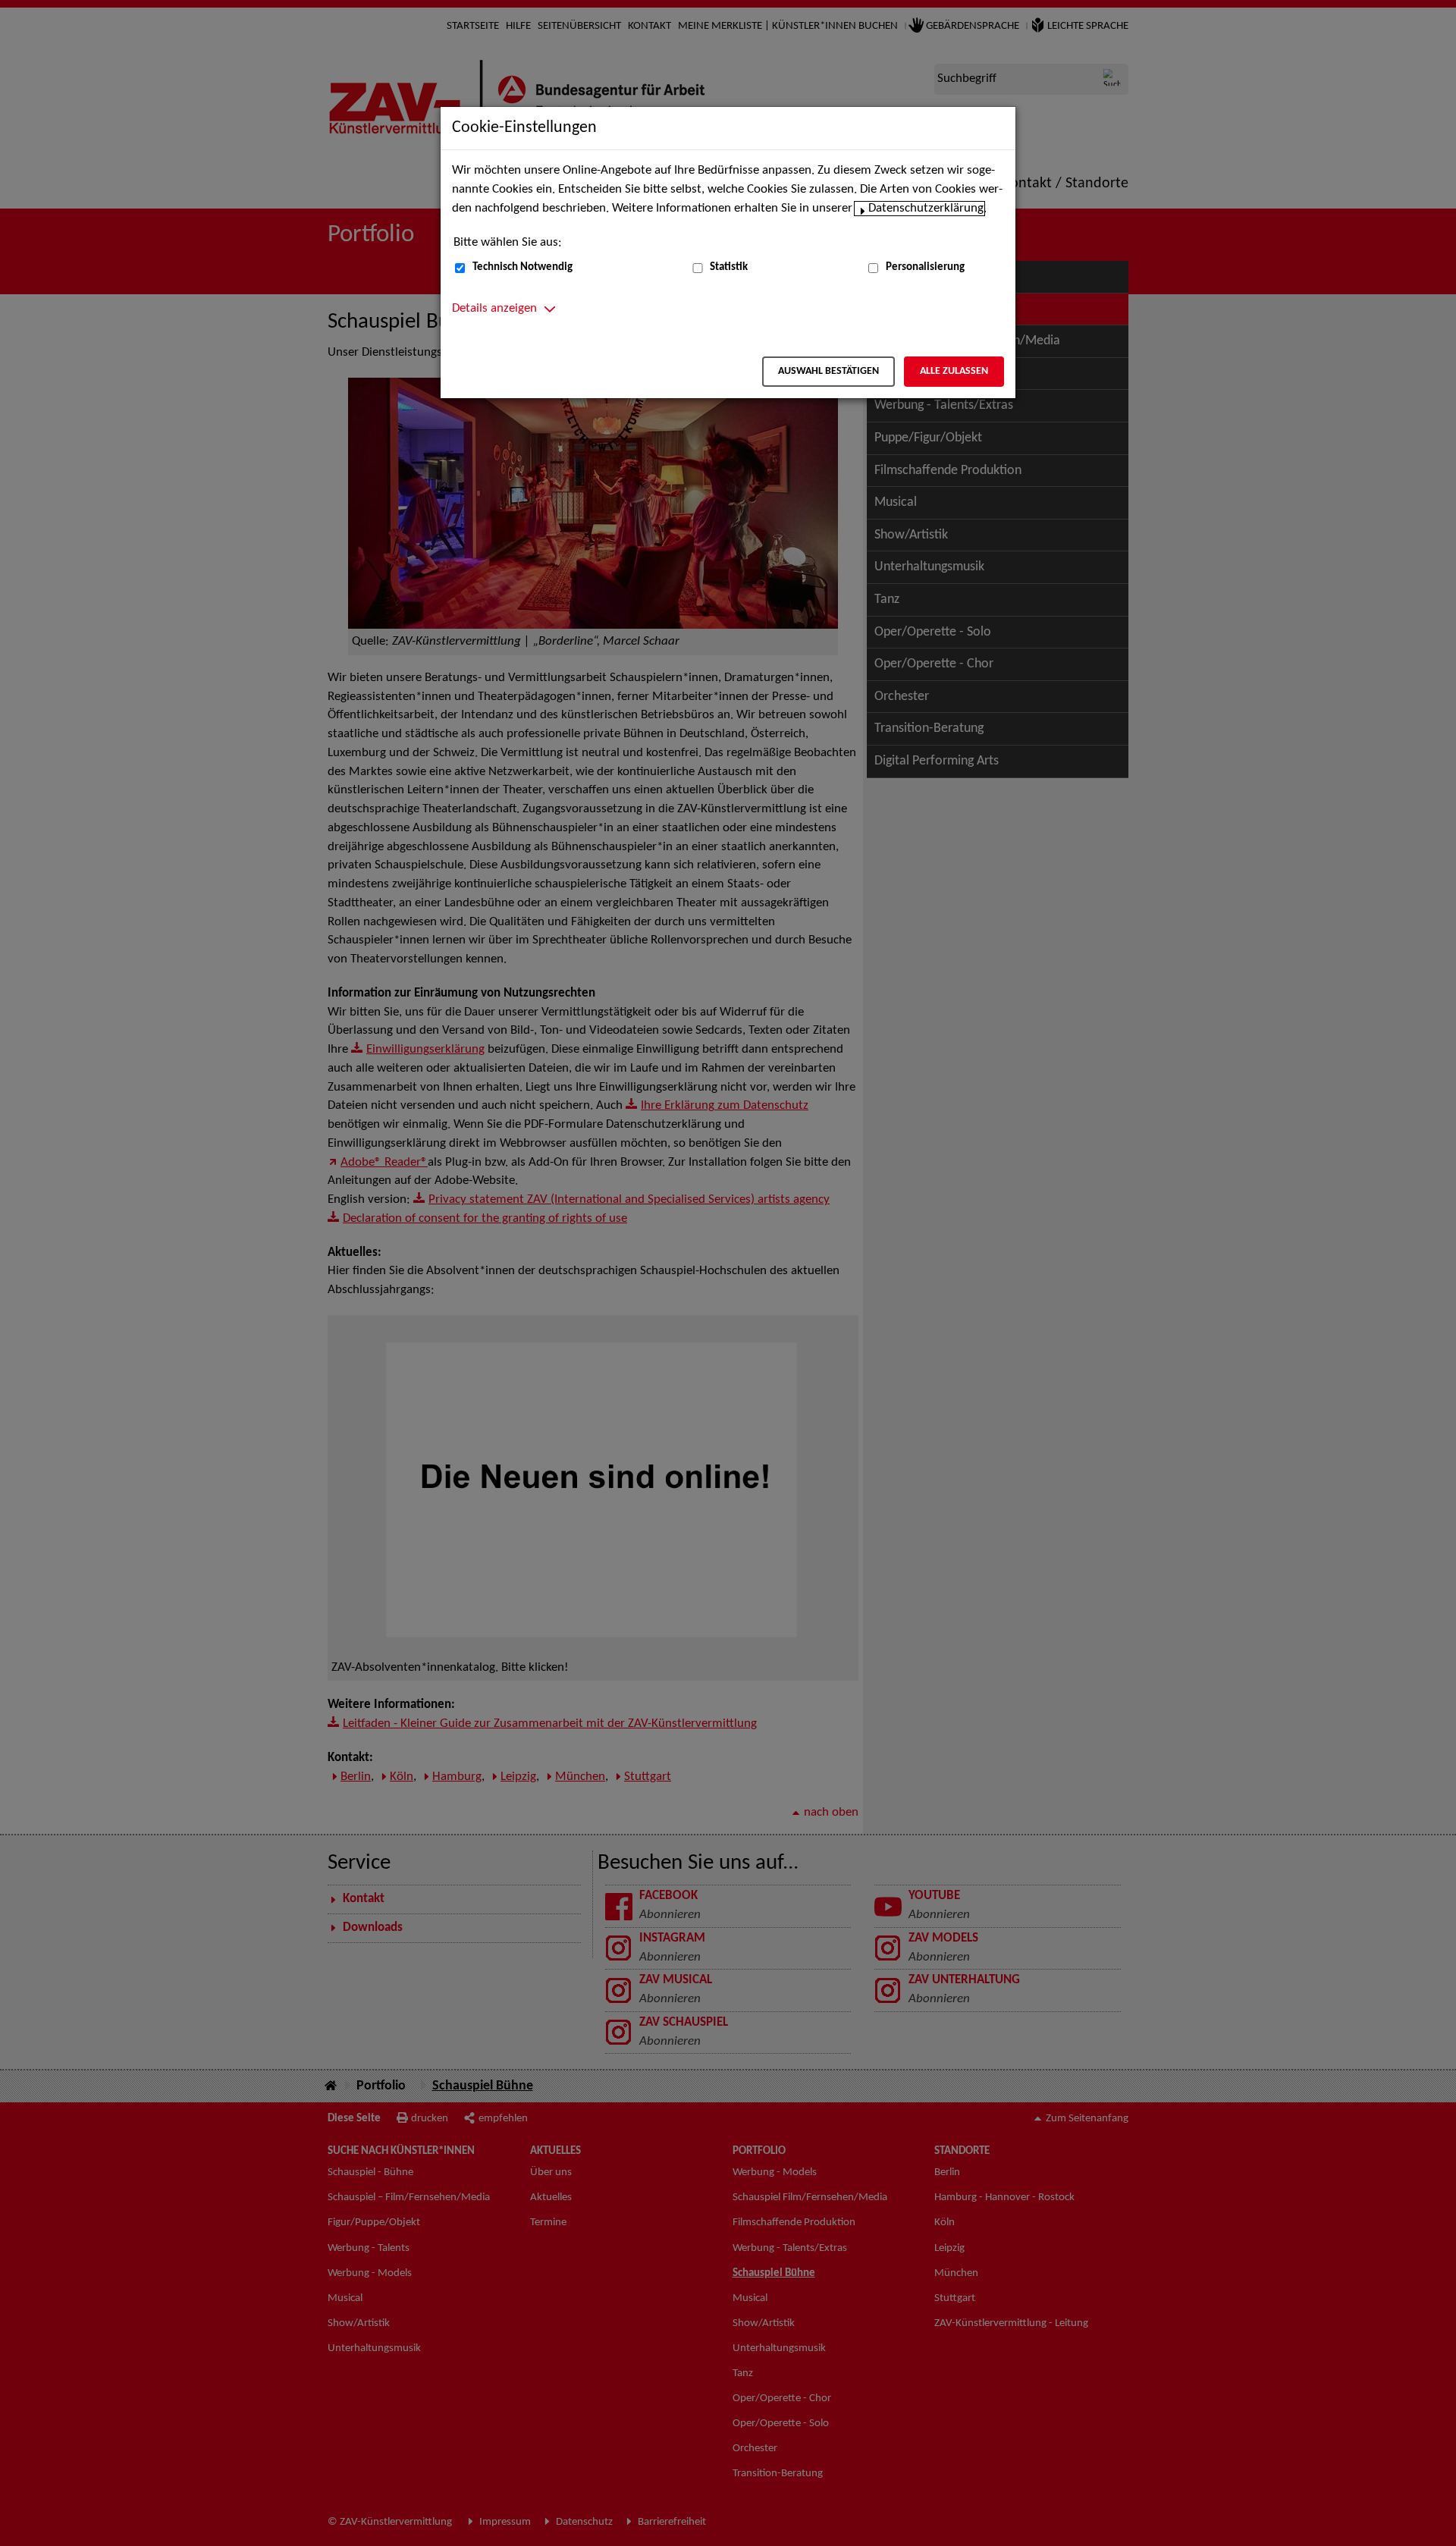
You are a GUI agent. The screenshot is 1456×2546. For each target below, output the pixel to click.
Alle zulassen (954, 371)
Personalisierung (925, 267)
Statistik (729, 267)
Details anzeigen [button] (494, 309)
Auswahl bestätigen (828, 371)
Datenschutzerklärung (926, 209)
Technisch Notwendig (522, 267)
